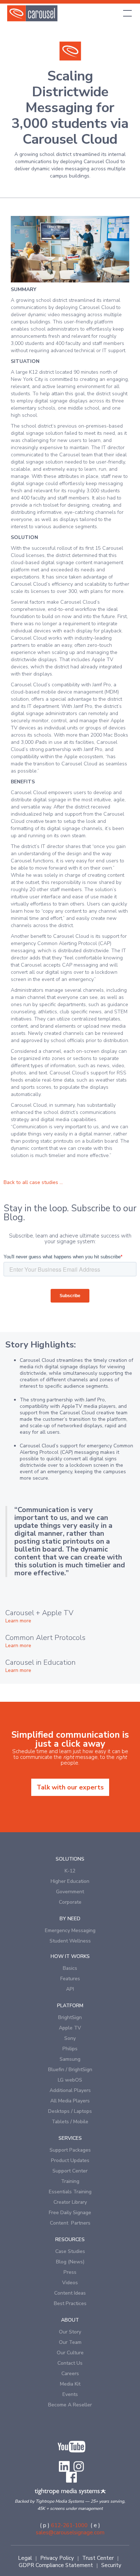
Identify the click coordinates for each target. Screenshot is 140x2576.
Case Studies (70, 2251)
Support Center (70, 2171)
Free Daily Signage (70, 2213)
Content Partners (70, 2223)
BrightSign (70, 2017)
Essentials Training (70, 2192)
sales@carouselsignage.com (70, 2533)
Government (70, 1892)
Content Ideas (70, 2293)
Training (70, 2181)
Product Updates (70, 2160)
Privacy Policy (57, 2558)
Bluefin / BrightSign (70, 2070)
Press (70, 2272)
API (70, 1989)
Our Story (70, 2332)
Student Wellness (70, 1941)
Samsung (70, 2059)
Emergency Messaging (70, 1930)
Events (70, 2394)
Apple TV (70, 2028)
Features (70, 1979)
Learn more (18, 1621)
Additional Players (70, 2090)
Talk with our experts (70, 1787)
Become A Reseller (70, 2405)
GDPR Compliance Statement (56, 2565)
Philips (70, 2049)
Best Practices (70, 2303)
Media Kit (70, 2384)
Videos (70, 2283)
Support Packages (70, 2150)
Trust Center (98, 2558)
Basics (70, 1968)
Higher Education (70, 1881)
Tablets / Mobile (70, 2122)
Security (111, 2565)
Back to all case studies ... (33, 1182)
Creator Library (70, 2202)
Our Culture (70, 2353)
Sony (70, 2038)
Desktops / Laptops (70, 2111)
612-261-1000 (69, 2525)
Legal (25, 2558)
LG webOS (70, 2080)
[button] (126, 13)
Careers (70, 2374)
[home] (32, 13)
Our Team (70, 2342)
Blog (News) (70, 2262)
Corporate (70, 1902)
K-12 (70, 1871)
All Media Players (70, 2101)
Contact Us (70, 2363)
